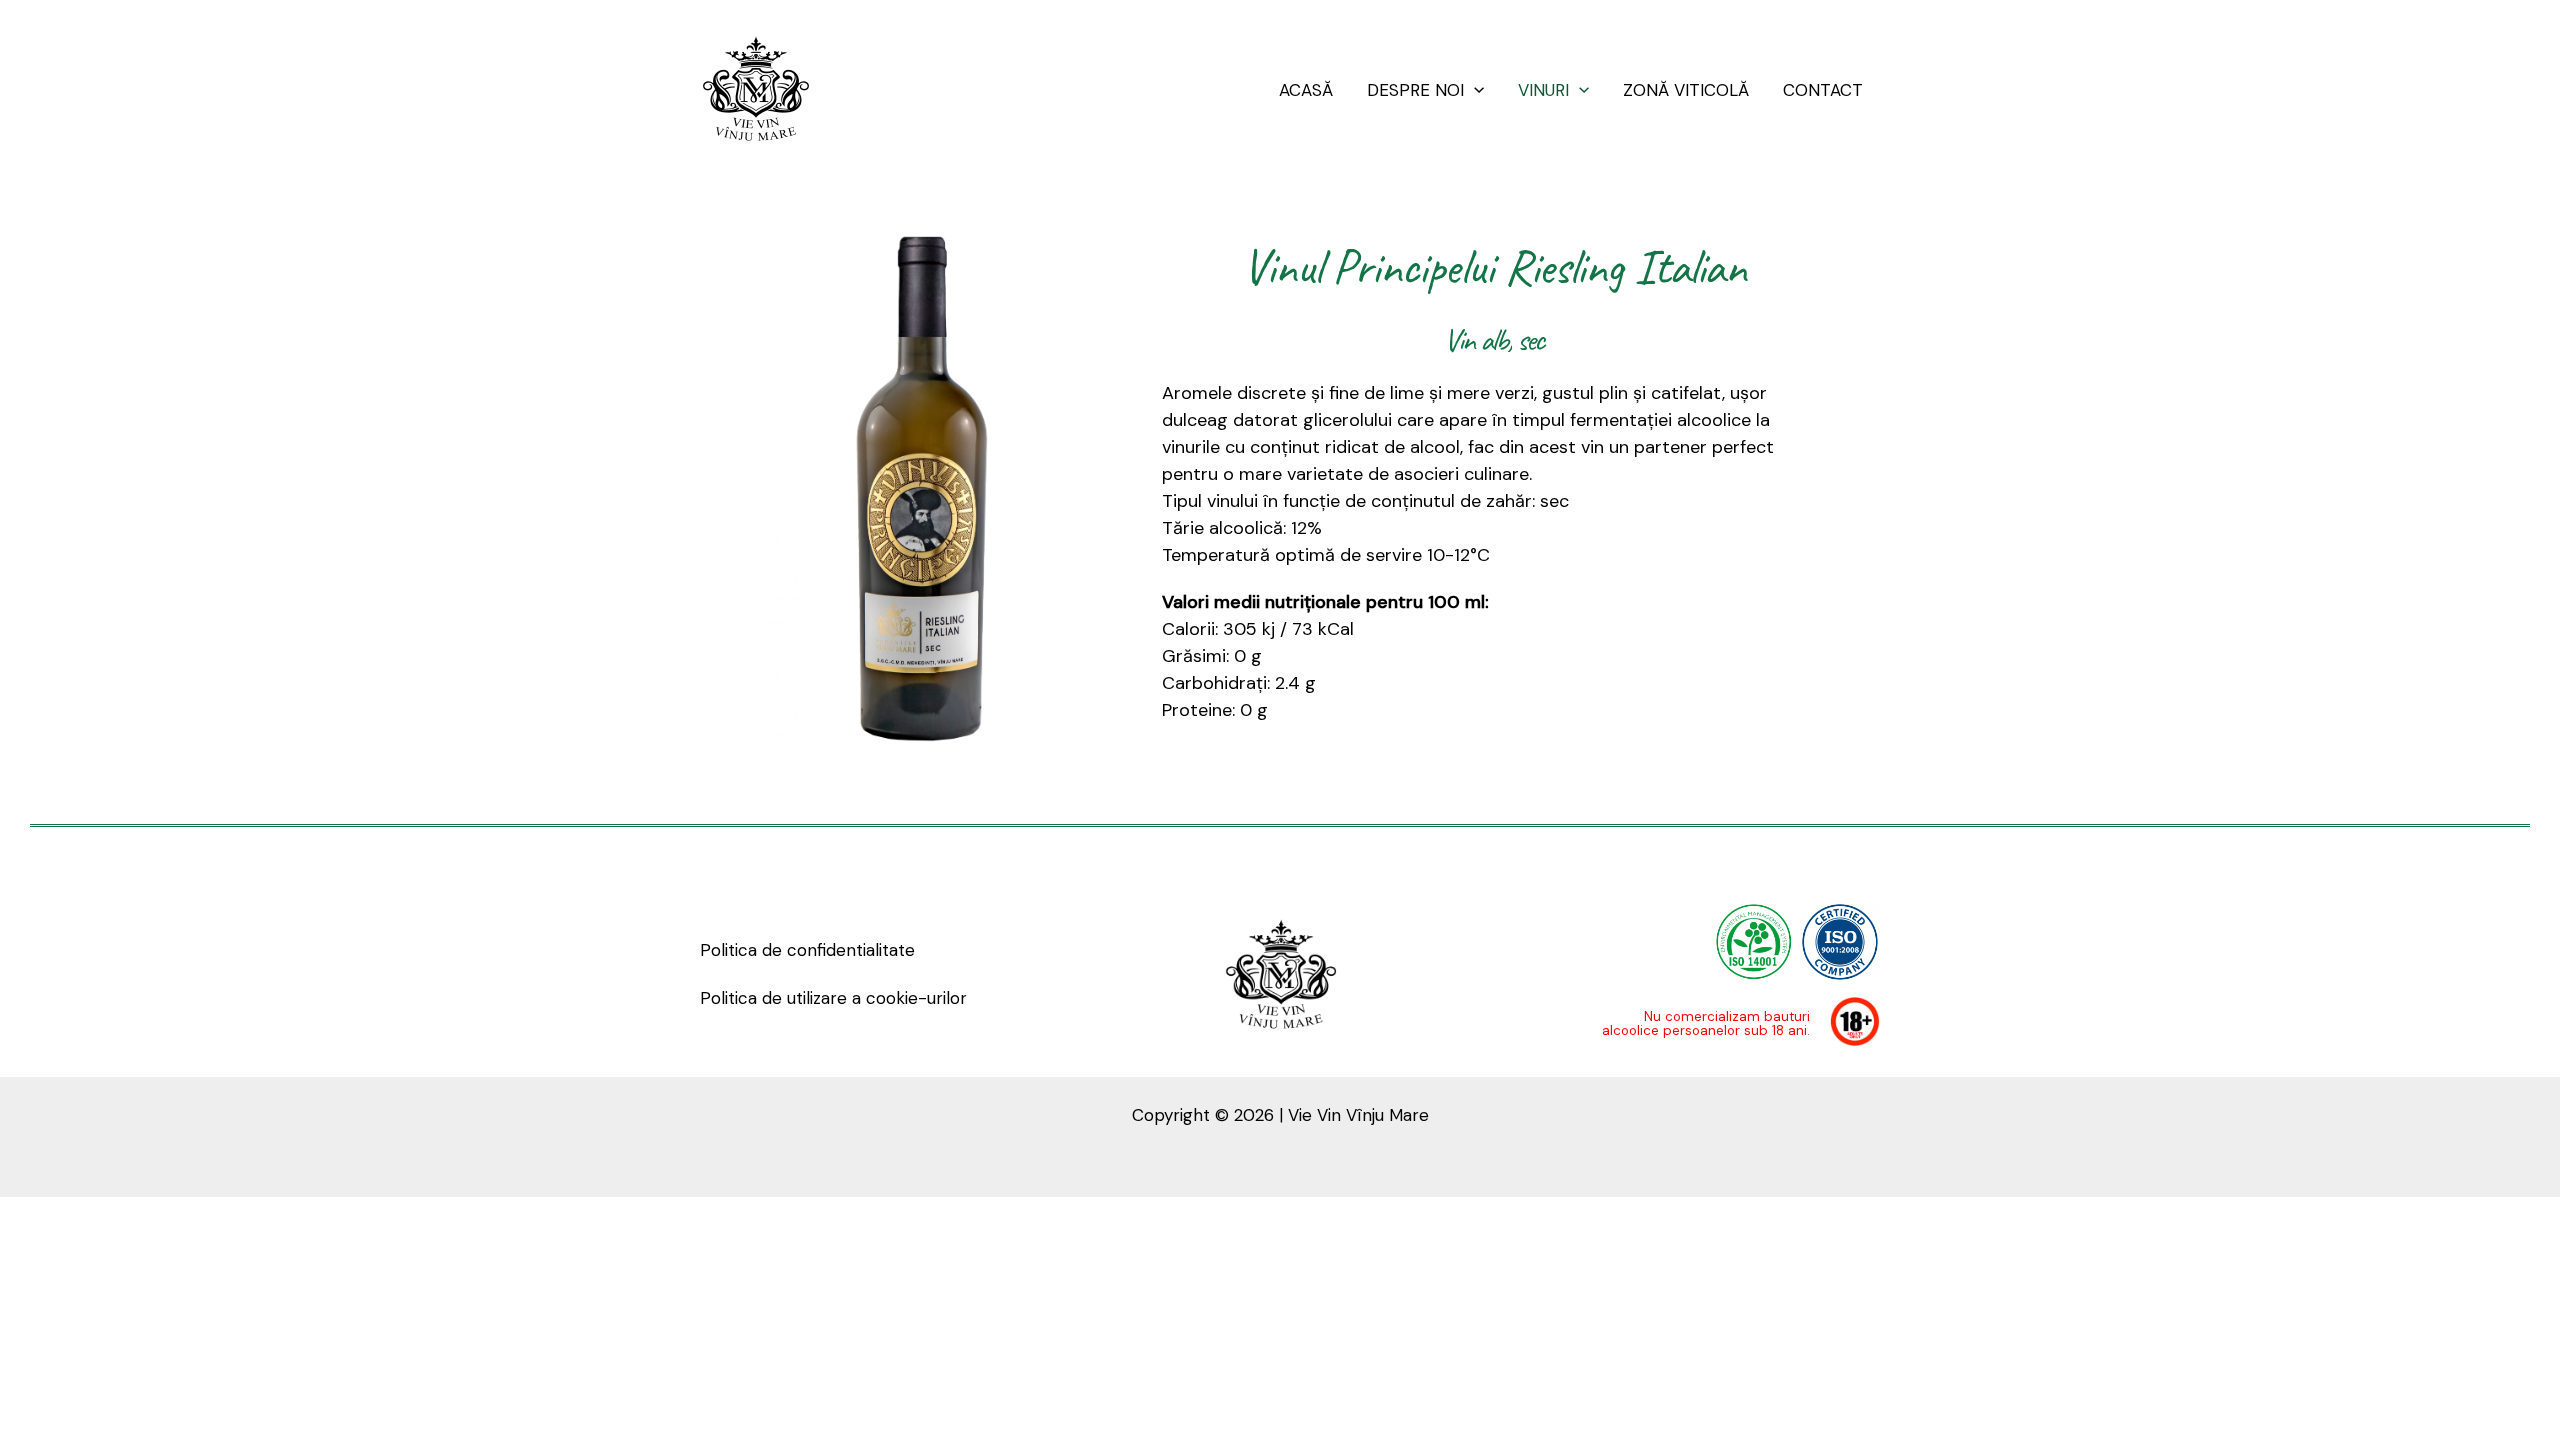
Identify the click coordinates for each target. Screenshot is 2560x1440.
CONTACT (1823, 90)
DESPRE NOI (1415, 90)
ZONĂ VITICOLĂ (1686, 90)
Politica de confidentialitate (807, 950)
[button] (1474, 90)
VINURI (1543, 90)
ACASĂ (1306, 90)
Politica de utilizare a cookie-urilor (833, 998)
